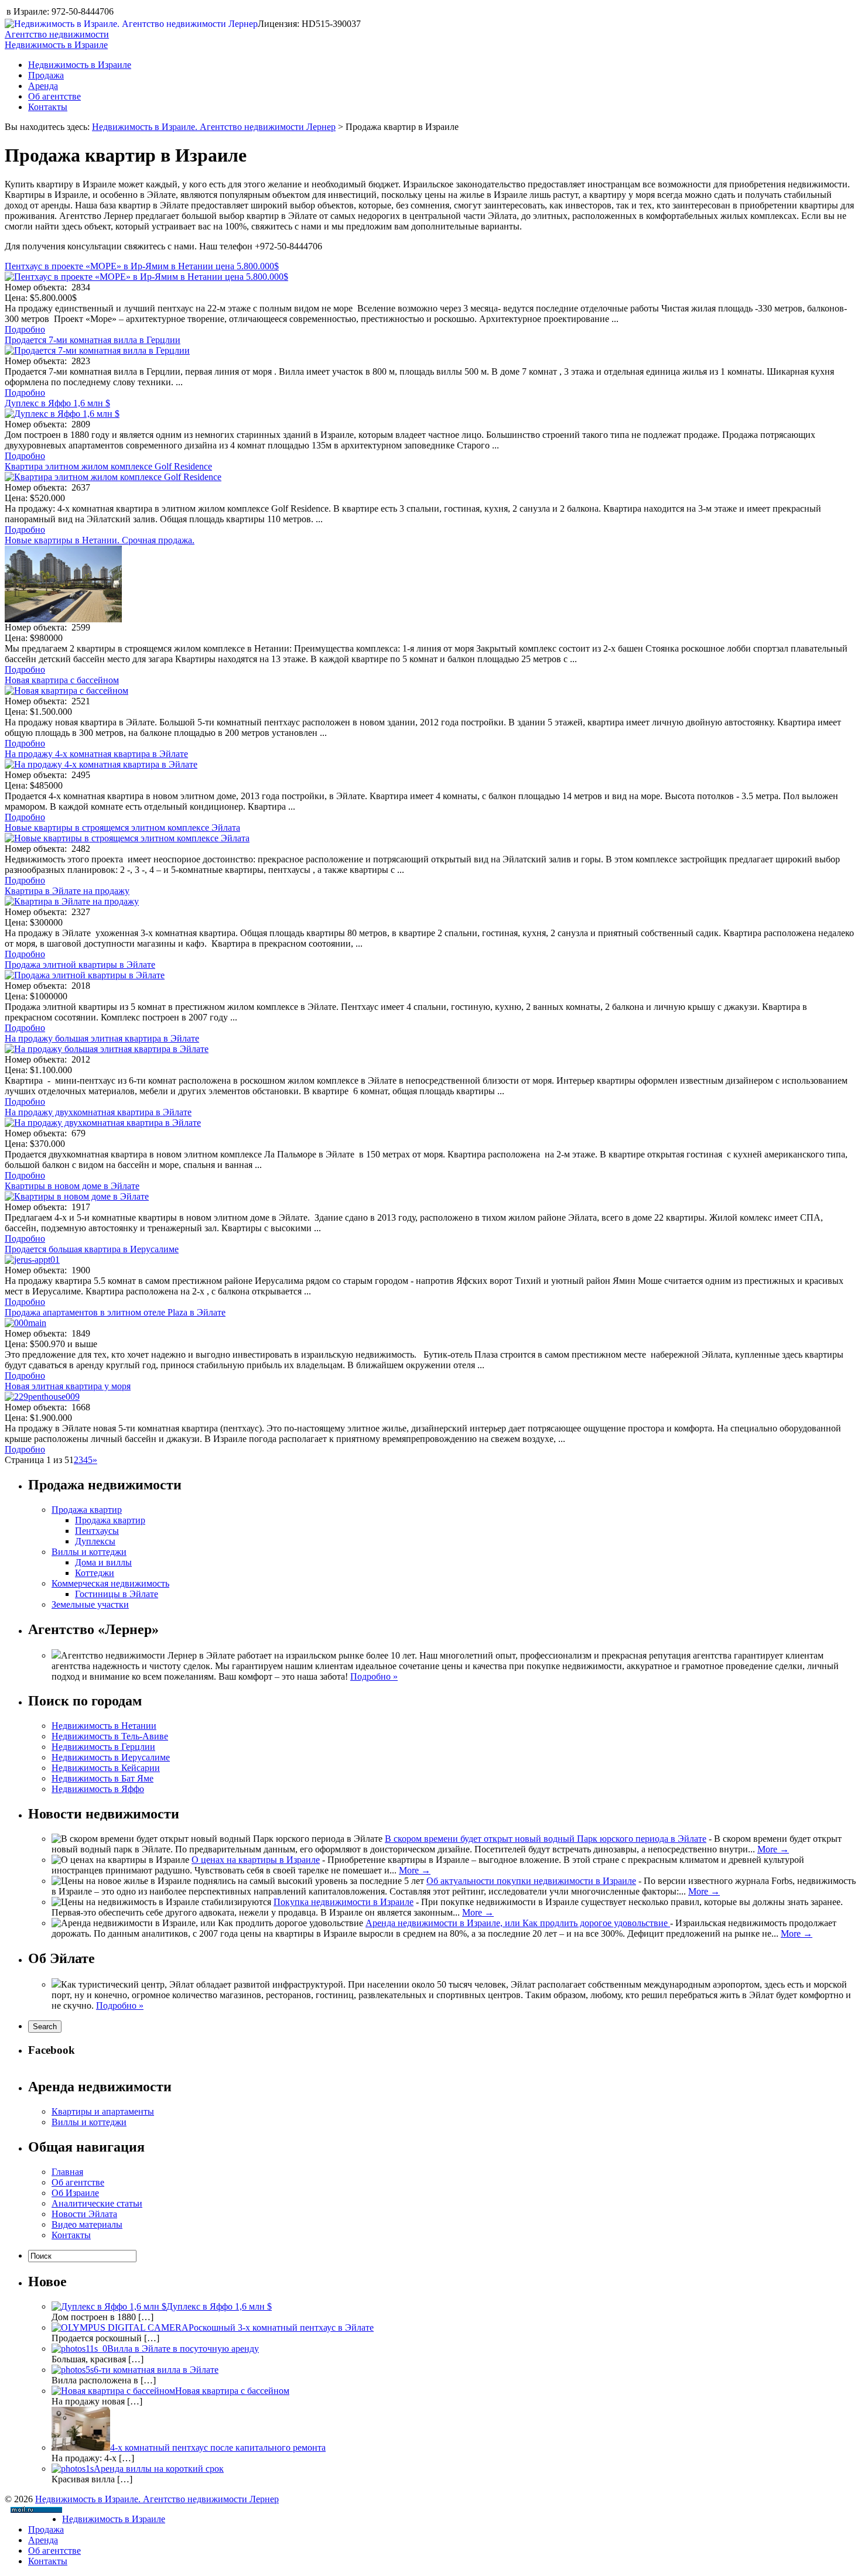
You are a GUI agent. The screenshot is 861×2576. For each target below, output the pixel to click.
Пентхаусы (97, 1531)
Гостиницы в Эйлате (117, 1594)
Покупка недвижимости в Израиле (344, 1902)
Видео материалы (87, 2224)
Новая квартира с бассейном (62, 680)
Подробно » (374, 1676)
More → (773, 1849)
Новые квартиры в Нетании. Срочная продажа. (100, 540)
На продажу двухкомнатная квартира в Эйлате (98, 1112)
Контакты (48, 107)
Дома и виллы (103, 1562)
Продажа (46, 75)
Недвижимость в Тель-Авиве (110, 1736)
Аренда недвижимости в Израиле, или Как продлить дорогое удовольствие (518, 1923)
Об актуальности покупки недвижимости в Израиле (531, 1881)
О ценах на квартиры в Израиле (256, 1860)
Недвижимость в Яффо (98, 1789)
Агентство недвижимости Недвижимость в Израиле (57, 40)
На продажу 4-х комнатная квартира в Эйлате (96, 754)
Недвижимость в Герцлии (103, 1747)
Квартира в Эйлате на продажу (67, 891)
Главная (67, 2172)
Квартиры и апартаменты (103, 2111)
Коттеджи (95, 1573)
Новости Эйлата (84, 2214)
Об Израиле (75, 2193)
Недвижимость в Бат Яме (102, 1778)
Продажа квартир (87, 1510)
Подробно (25, 329)
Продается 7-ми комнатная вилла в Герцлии (93, 340)
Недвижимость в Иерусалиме (111, 1757)
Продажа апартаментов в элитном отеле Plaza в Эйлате (115, 1312)
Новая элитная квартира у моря (68, 1386)
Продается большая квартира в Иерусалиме (92, 1249)
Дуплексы (95, 1541)
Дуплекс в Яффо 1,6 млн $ (57, 403)
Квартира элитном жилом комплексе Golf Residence (108, 466)
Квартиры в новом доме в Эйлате (72, 1186)
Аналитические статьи (97, 2203)
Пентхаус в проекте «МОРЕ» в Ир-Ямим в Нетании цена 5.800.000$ (142, 266)
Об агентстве (54, 96)
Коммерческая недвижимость (110, 1583)
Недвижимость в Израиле (80, 65)
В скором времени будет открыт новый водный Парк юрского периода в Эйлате (546, 1839)
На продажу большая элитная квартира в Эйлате (102, 1038)
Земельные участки (90, 1604)
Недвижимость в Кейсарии (106, 1768)
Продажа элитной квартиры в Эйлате (80, 965)
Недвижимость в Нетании (104, 1726)
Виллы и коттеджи (89, 1552)
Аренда (43, 86)
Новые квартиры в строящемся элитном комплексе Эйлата (122, 828)
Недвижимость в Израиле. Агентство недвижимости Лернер (214, 127)
